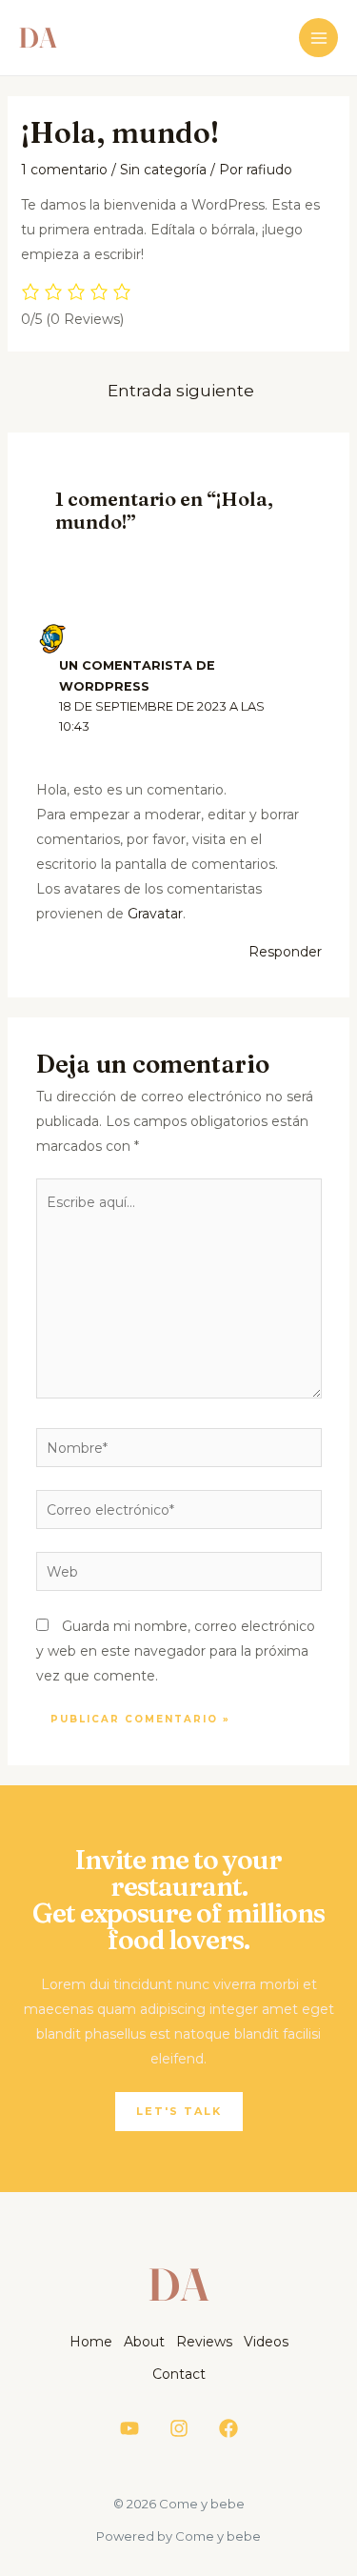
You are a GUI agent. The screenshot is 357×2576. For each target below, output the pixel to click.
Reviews (204, 2342)
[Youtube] (129, 2428)
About (144, 2342)
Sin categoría (163, 170)
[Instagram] (179, 2428)
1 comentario (64, 170)
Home (91, 2342)
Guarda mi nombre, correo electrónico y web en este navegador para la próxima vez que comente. (176, 1651)
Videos (266, 2342)
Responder (285, 952)
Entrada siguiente (181, 390)
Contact (179, 2374)
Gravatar (155, 914)
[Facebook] (228, 2428)
